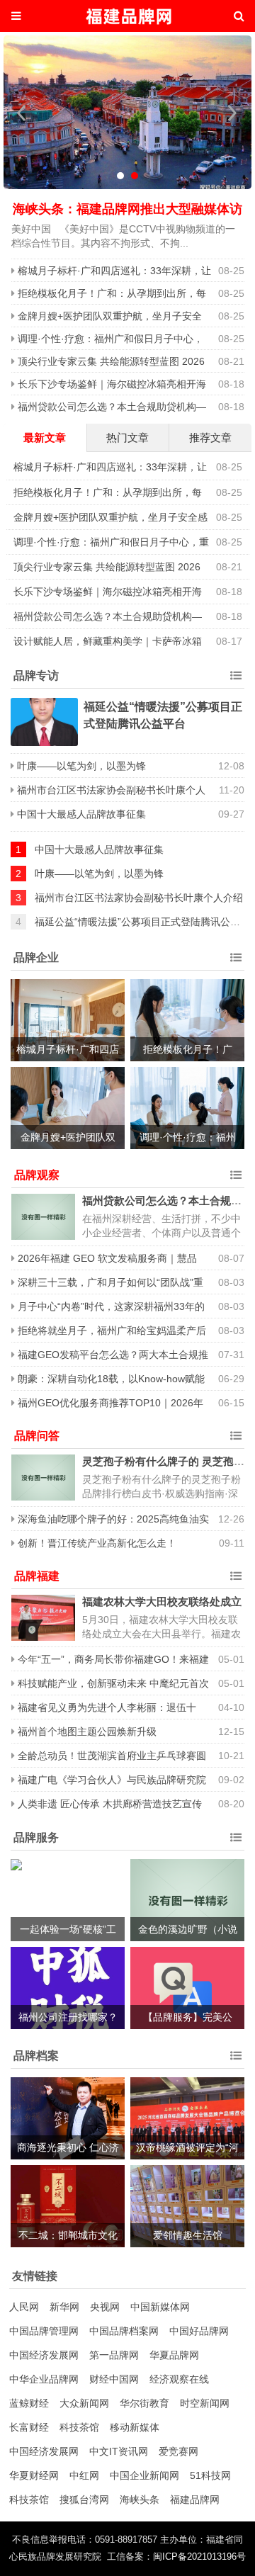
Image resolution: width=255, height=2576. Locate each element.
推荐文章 (210, 437)
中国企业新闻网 (144, 2475)
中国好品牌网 (199, 2331)
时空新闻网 (205, 2403)
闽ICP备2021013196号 (199, 2557)
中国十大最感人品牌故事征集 (81, 814)
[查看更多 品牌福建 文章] (236, 1576)
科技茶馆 (79, 2427)
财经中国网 (114, 2379)
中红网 (84, 2475)
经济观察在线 (179, 2379)
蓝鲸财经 (29, 2403)
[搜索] (239, 16)
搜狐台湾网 (84, 2499)
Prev (22, 113)
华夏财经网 (34, 2475)
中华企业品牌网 (44, 2379)
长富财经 (29, 2427)
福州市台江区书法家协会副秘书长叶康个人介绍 (139, 898)
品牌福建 (37, 1576)
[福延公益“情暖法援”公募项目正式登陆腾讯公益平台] (44, 722)
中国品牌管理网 (44, 2331)
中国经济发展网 (44, 2355)
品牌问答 (37, 1436)
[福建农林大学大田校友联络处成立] (43, 1618)
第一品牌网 (114, 2355)
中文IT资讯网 (119, 2451)
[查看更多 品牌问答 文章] (236, 1436)
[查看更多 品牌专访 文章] (236, 676)
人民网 (24, 2307)
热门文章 (127, 437)
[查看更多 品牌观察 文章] (236, 1175)
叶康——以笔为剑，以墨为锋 (81, 766)
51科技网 (210, 2475)
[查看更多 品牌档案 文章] (236, 2056)
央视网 (105, 2307)
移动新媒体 (135, 2427)
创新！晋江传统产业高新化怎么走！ (97, 1543)
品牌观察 (37, 1175)
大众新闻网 (84, 2403)
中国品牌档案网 (124, 2331)
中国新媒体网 (160, 2307)
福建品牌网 (195, 2499)
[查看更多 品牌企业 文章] (236, 958)
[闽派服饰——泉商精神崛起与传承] (127, 114)
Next (233, 113)
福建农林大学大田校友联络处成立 (162, 1601)
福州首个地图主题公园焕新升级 (87, 1732)
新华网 (64, 2307)
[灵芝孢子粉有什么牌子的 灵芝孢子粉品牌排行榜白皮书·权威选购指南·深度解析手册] (43, 1478)
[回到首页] (127, 16)
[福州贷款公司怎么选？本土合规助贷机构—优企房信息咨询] (43, 1217)
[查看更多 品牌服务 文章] (236, 1838)
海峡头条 (140, 2499)
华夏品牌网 (174, 2355)
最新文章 (45, 437)
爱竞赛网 (178, 2451)
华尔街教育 (144, 2403)
